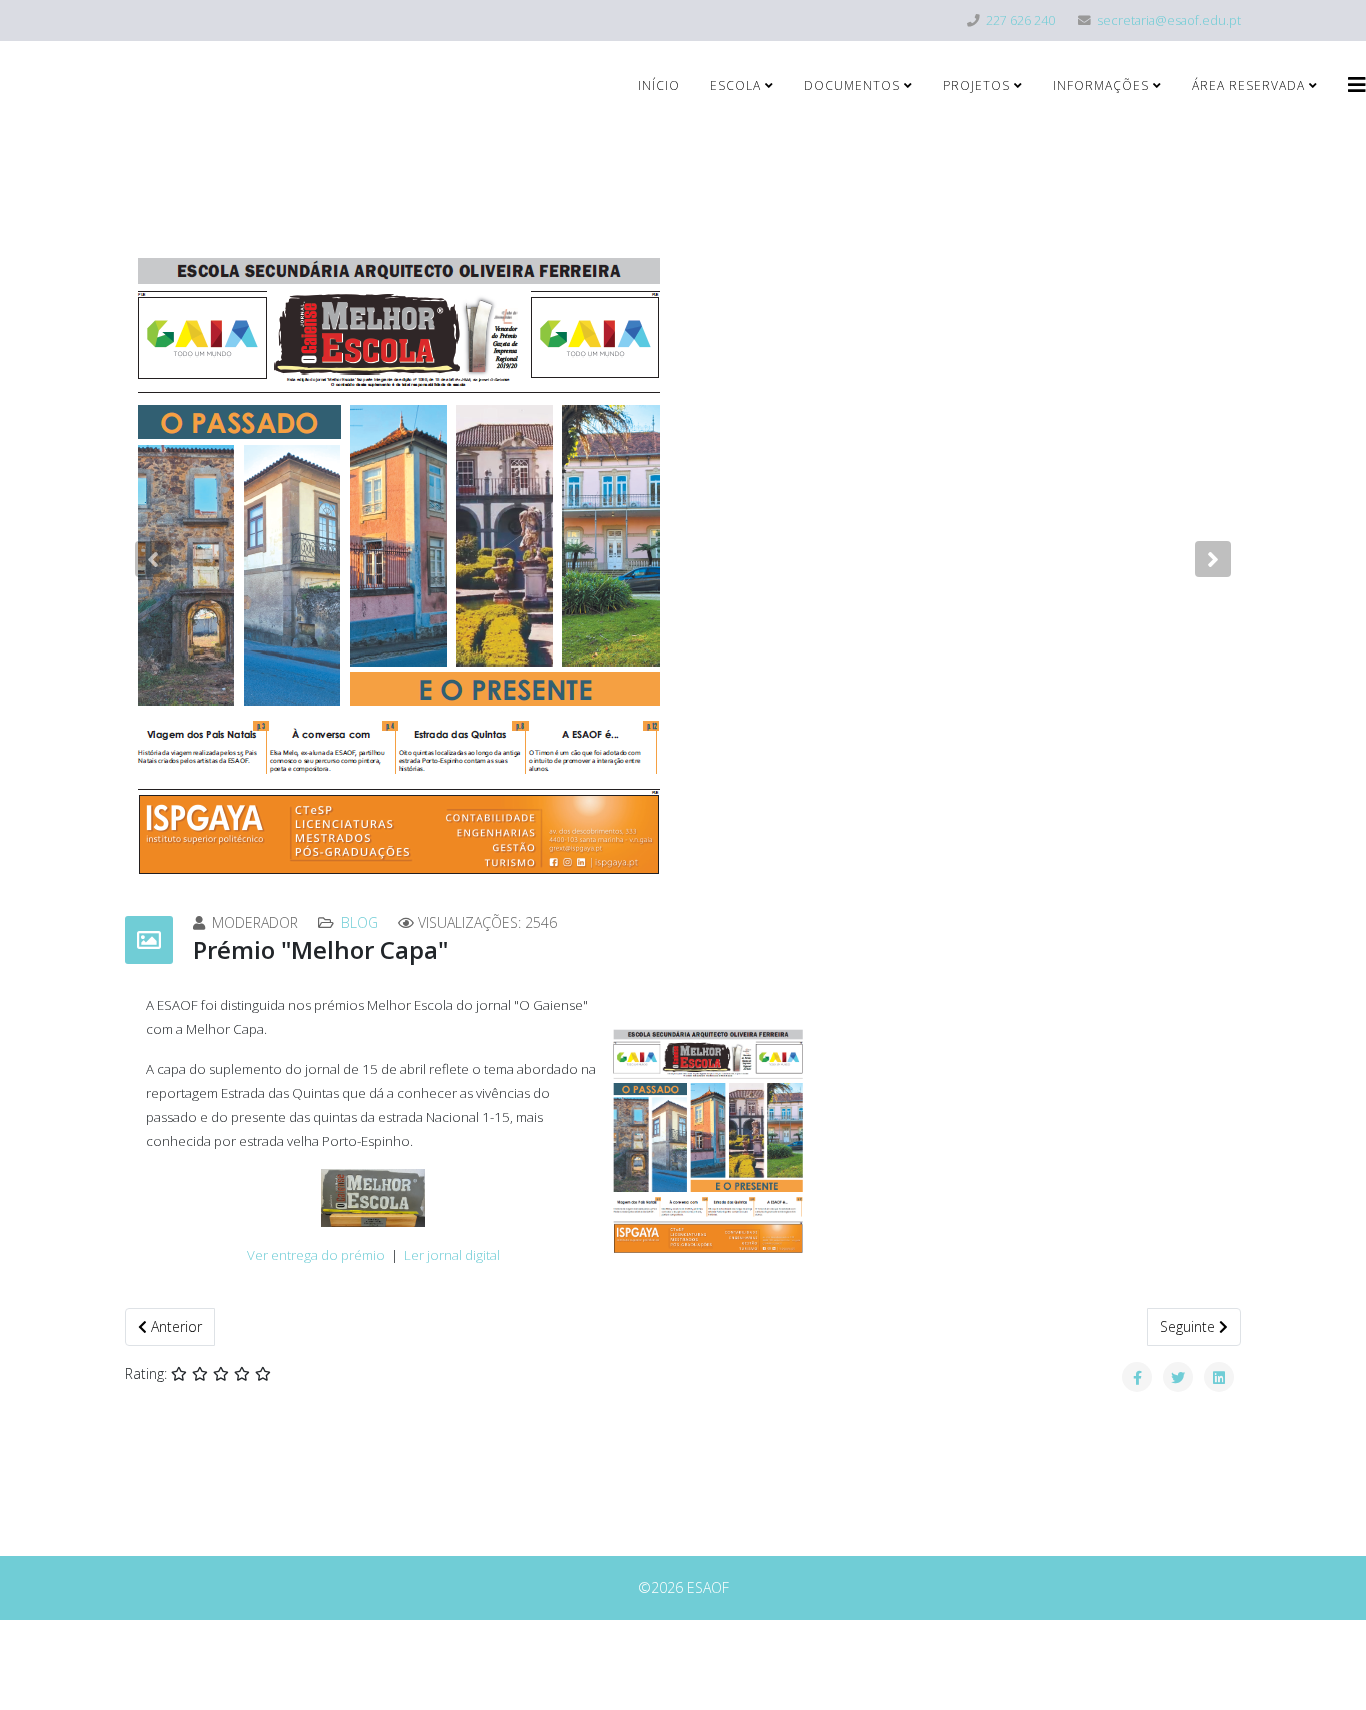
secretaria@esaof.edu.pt (1169, 20)
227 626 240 (1020, 20)
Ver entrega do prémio (316, 1255)
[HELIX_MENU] (1357, 84)
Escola (735, 85)
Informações (1101, 85)
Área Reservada (1248, 85)
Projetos (976, 85)
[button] (153, 559)
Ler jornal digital (452, 1255)
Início (659, 85)
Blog (359, 922)
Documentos (852, 85)
